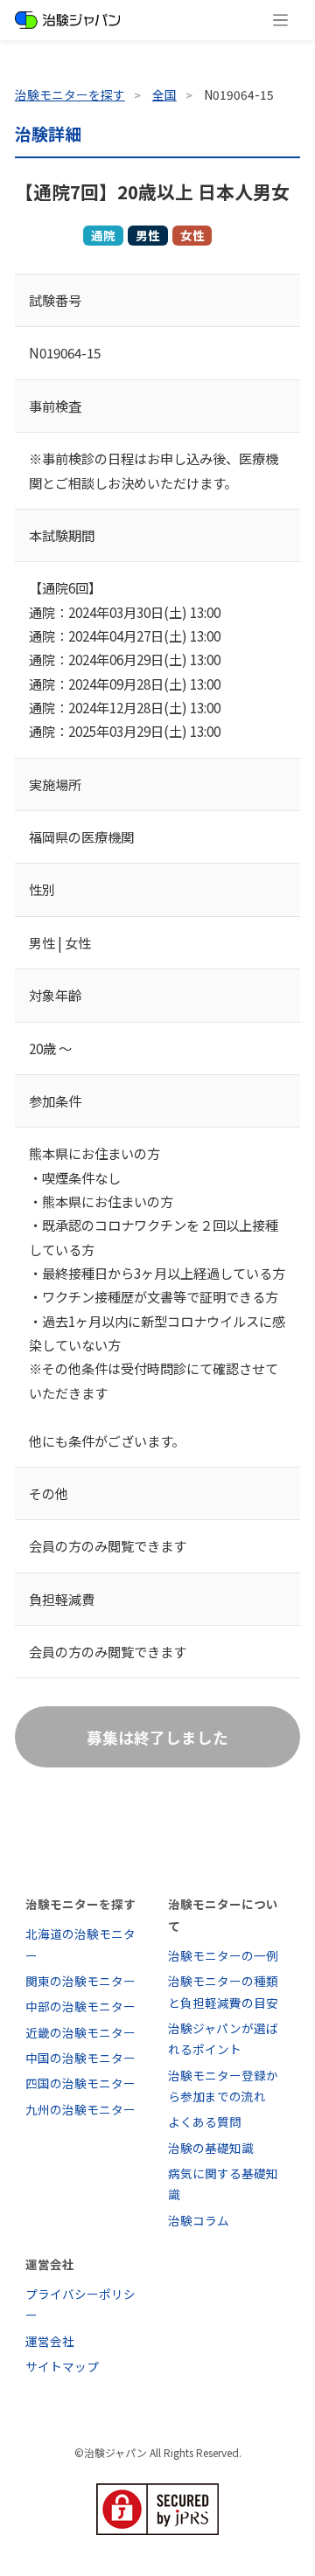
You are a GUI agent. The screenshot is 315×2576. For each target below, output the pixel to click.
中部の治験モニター (80, 2006)
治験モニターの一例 (223, 1955)
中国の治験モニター (80, 2058)
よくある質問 (205, 2121)
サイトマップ (62, 2366)
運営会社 (50, 2341)
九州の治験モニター (80, 2109)
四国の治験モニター (80, 2083)
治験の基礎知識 (211, 2148)
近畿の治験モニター (80, 2032)
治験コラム (199, 2220)
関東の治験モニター (80, 1981)
